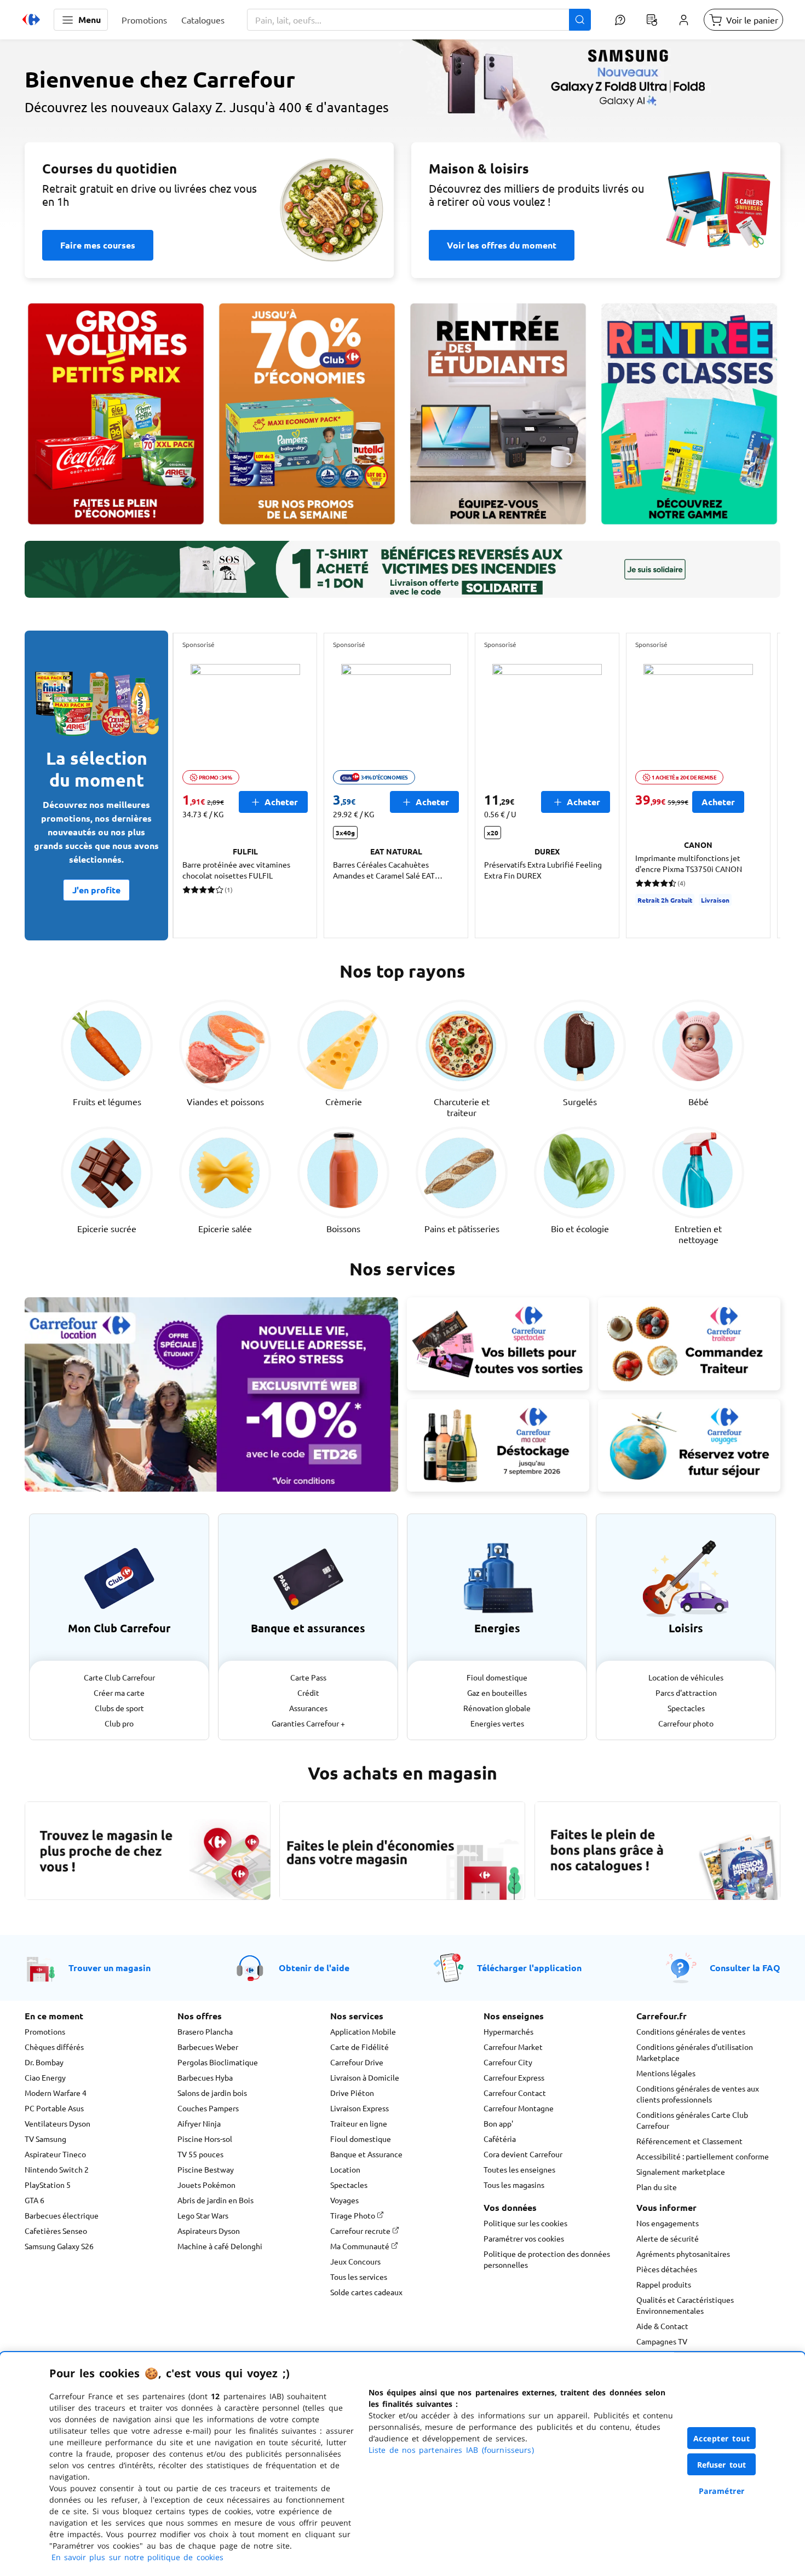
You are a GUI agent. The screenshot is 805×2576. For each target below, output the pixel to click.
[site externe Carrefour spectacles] (498, 1344)
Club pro (119, 1723)
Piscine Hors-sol (205, 2139)
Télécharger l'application (529, 1968)
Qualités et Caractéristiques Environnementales (685, 2305)
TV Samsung (45, 2139)
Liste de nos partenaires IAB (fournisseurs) (451, 2450)
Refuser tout (722, 2465)
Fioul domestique (497, 1677)
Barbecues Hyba (205, 2077)
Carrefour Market (513, 2047)
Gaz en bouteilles (497, 1693)
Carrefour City (508, 2062)
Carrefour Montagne (519, 2108)
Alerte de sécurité (668, 2238)
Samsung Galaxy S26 (59, 2246)
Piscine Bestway (206, 2169)
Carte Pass (308, 1677)
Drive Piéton (352, 2093)
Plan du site (657, 2187)
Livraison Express (360, 2108)
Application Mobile (363, 2031)
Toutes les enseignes (519, 2169)
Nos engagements (668, 2223)
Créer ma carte (119, 1693)
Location (345, 2169)
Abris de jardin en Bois (215, 2200)
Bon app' (498, 2123)
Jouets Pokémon (206, 2185)
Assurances (308, 1708)
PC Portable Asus (54, 2108)
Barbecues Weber (208, 2047)
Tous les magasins (514, 2185)
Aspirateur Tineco (55, 2154)
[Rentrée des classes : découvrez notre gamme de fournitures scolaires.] (689, 414)
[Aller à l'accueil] (31, 20)
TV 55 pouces (200, 2154)
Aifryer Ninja (199, 2123)
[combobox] (419, 20)
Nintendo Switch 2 (57, 2169)
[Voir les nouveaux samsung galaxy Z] (403, 140)
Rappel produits (664, 2284)
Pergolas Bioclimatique (218, 2062)
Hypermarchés (508, 2031)
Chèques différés (54, 2047)
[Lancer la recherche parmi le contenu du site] (580, 20)
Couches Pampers (208, 2108)
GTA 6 (34, 2200)
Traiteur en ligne (359, 2123)
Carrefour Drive (357, 2062)
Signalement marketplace (681, 2171)
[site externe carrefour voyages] (689, 1446)
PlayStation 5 (48, 2185)
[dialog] (403, 2464)
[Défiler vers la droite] (754, 785)
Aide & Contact (662, 2326)
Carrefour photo (686, 1723)
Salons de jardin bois (212, 2093)
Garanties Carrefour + (308, 1723)
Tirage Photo (353, 2215)
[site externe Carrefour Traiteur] (689, 1344)
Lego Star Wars (203, 2215)
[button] (81, 20)
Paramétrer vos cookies (524, 2238)
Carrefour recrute (361, 2231)
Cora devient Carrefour (523, 2154)
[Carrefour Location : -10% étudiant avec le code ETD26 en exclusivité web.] (211, 1394)
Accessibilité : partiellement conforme (703, 2156)
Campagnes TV (662, 2341)
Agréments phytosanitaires (683, 2254)
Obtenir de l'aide (314, 1968)
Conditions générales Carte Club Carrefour (692, 2120)
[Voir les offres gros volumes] (116, 414)
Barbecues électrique (62, 2215)
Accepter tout (722, 2438)
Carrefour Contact (515, 2093)
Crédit (308, 1693)
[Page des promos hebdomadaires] (307, 414)
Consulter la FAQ (745, 1968)
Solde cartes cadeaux (366, 2292)
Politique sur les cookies (525, 2223)
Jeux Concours (355, 2261)
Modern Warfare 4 (56, 2093)
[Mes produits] (652, 20)
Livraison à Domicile (365, 2077)
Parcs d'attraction (686, 1693)
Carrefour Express (514, 2077)
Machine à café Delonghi (220, 2246)
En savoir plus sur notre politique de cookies (137, 2557)
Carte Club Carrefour (119, 1677)
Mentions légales (666, 2073)
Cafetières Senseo (56, 2231)
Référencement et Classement (689, 2141)
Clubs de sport (119, 1708)
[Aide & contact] (620, 20)
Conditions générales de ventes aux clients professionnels (698, 2094)
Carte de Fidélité (360, 2047)
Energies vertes (497, 1723)
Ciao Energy (45, 2077)
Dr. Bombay (44, 2062)
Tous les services (359, 2277)
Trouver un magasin (110, 1968)
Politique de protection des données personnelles (547, 2259)
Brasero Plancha (205, 2031)
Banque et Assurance (366, 2154)
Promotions (45, 2031)
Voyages (344, 2200)
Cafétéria (500, 2139)
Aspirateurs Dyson (209, 2231)
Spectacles (686, 1708)
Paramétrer (722, 2491)
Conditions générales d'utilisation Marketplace (695, 2052)
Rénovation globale (497, 1708)
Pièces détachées (667, 2269)
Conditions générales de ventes (691, 2031)
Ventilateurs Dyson (58, 2123)
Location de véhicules (686, 1677)
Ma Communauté (361, 2246)
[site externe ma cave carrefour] (498, 1446)
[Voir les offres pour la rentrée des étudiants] (498, 414)
